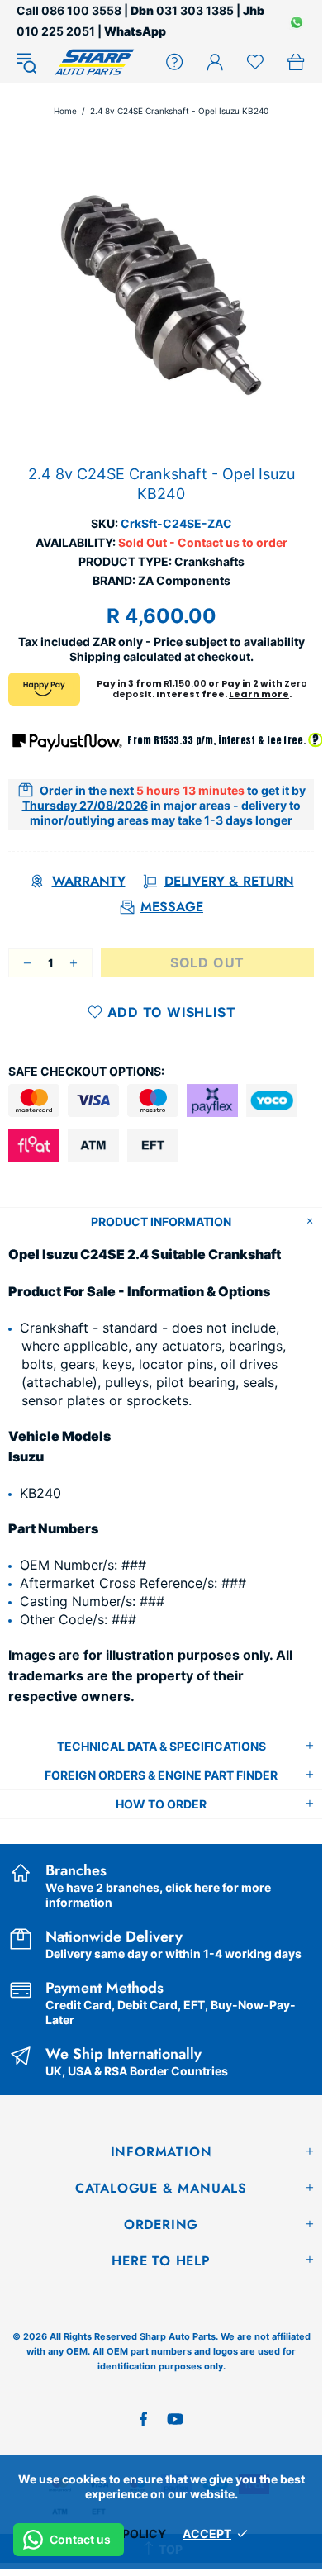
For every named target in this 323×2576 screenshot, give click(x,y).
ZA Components (184, 580)
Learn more (259, 694)
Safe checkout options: (86, 1071)
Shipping (95, 656)
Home (65, 111)
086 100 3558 (81, 10)
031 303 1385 (195, 10)
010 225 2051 (56, 31)
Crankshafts (209, 561)
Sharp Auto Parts (94, 62)
